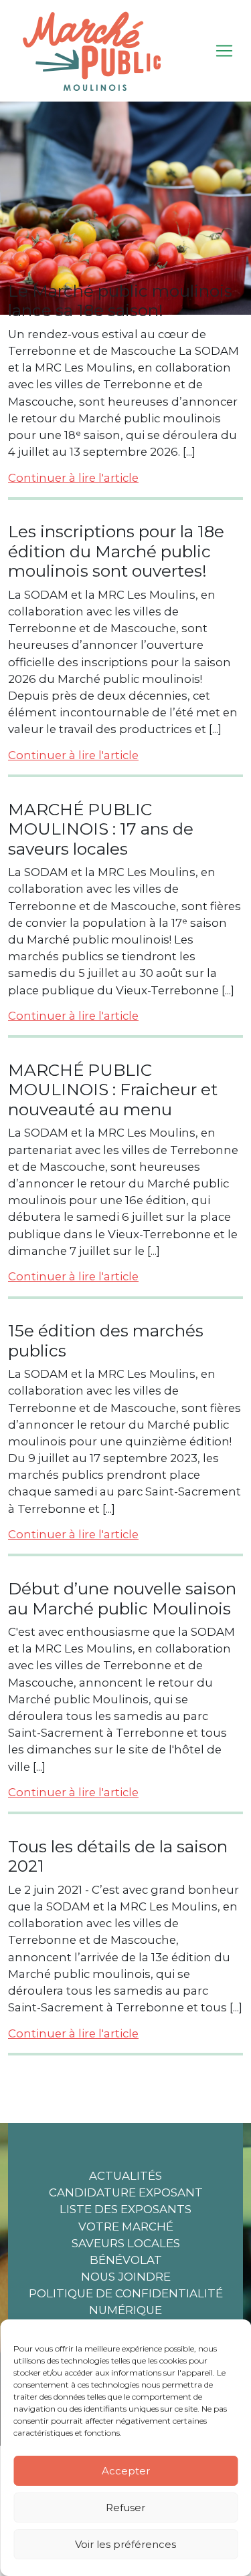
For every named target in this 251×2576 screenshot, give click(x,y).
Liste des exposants (125, 2209)
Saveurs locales (126, 2243)
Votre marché (126, 2227)
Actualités (125, 2176)
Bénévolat (126, 2260)
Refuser (125, 2508)
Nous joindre (126, 2277)
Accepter (126, 2471)
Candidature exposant (126, 2192)
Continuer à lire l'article (73, 478)
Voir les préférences (125, 2544)
